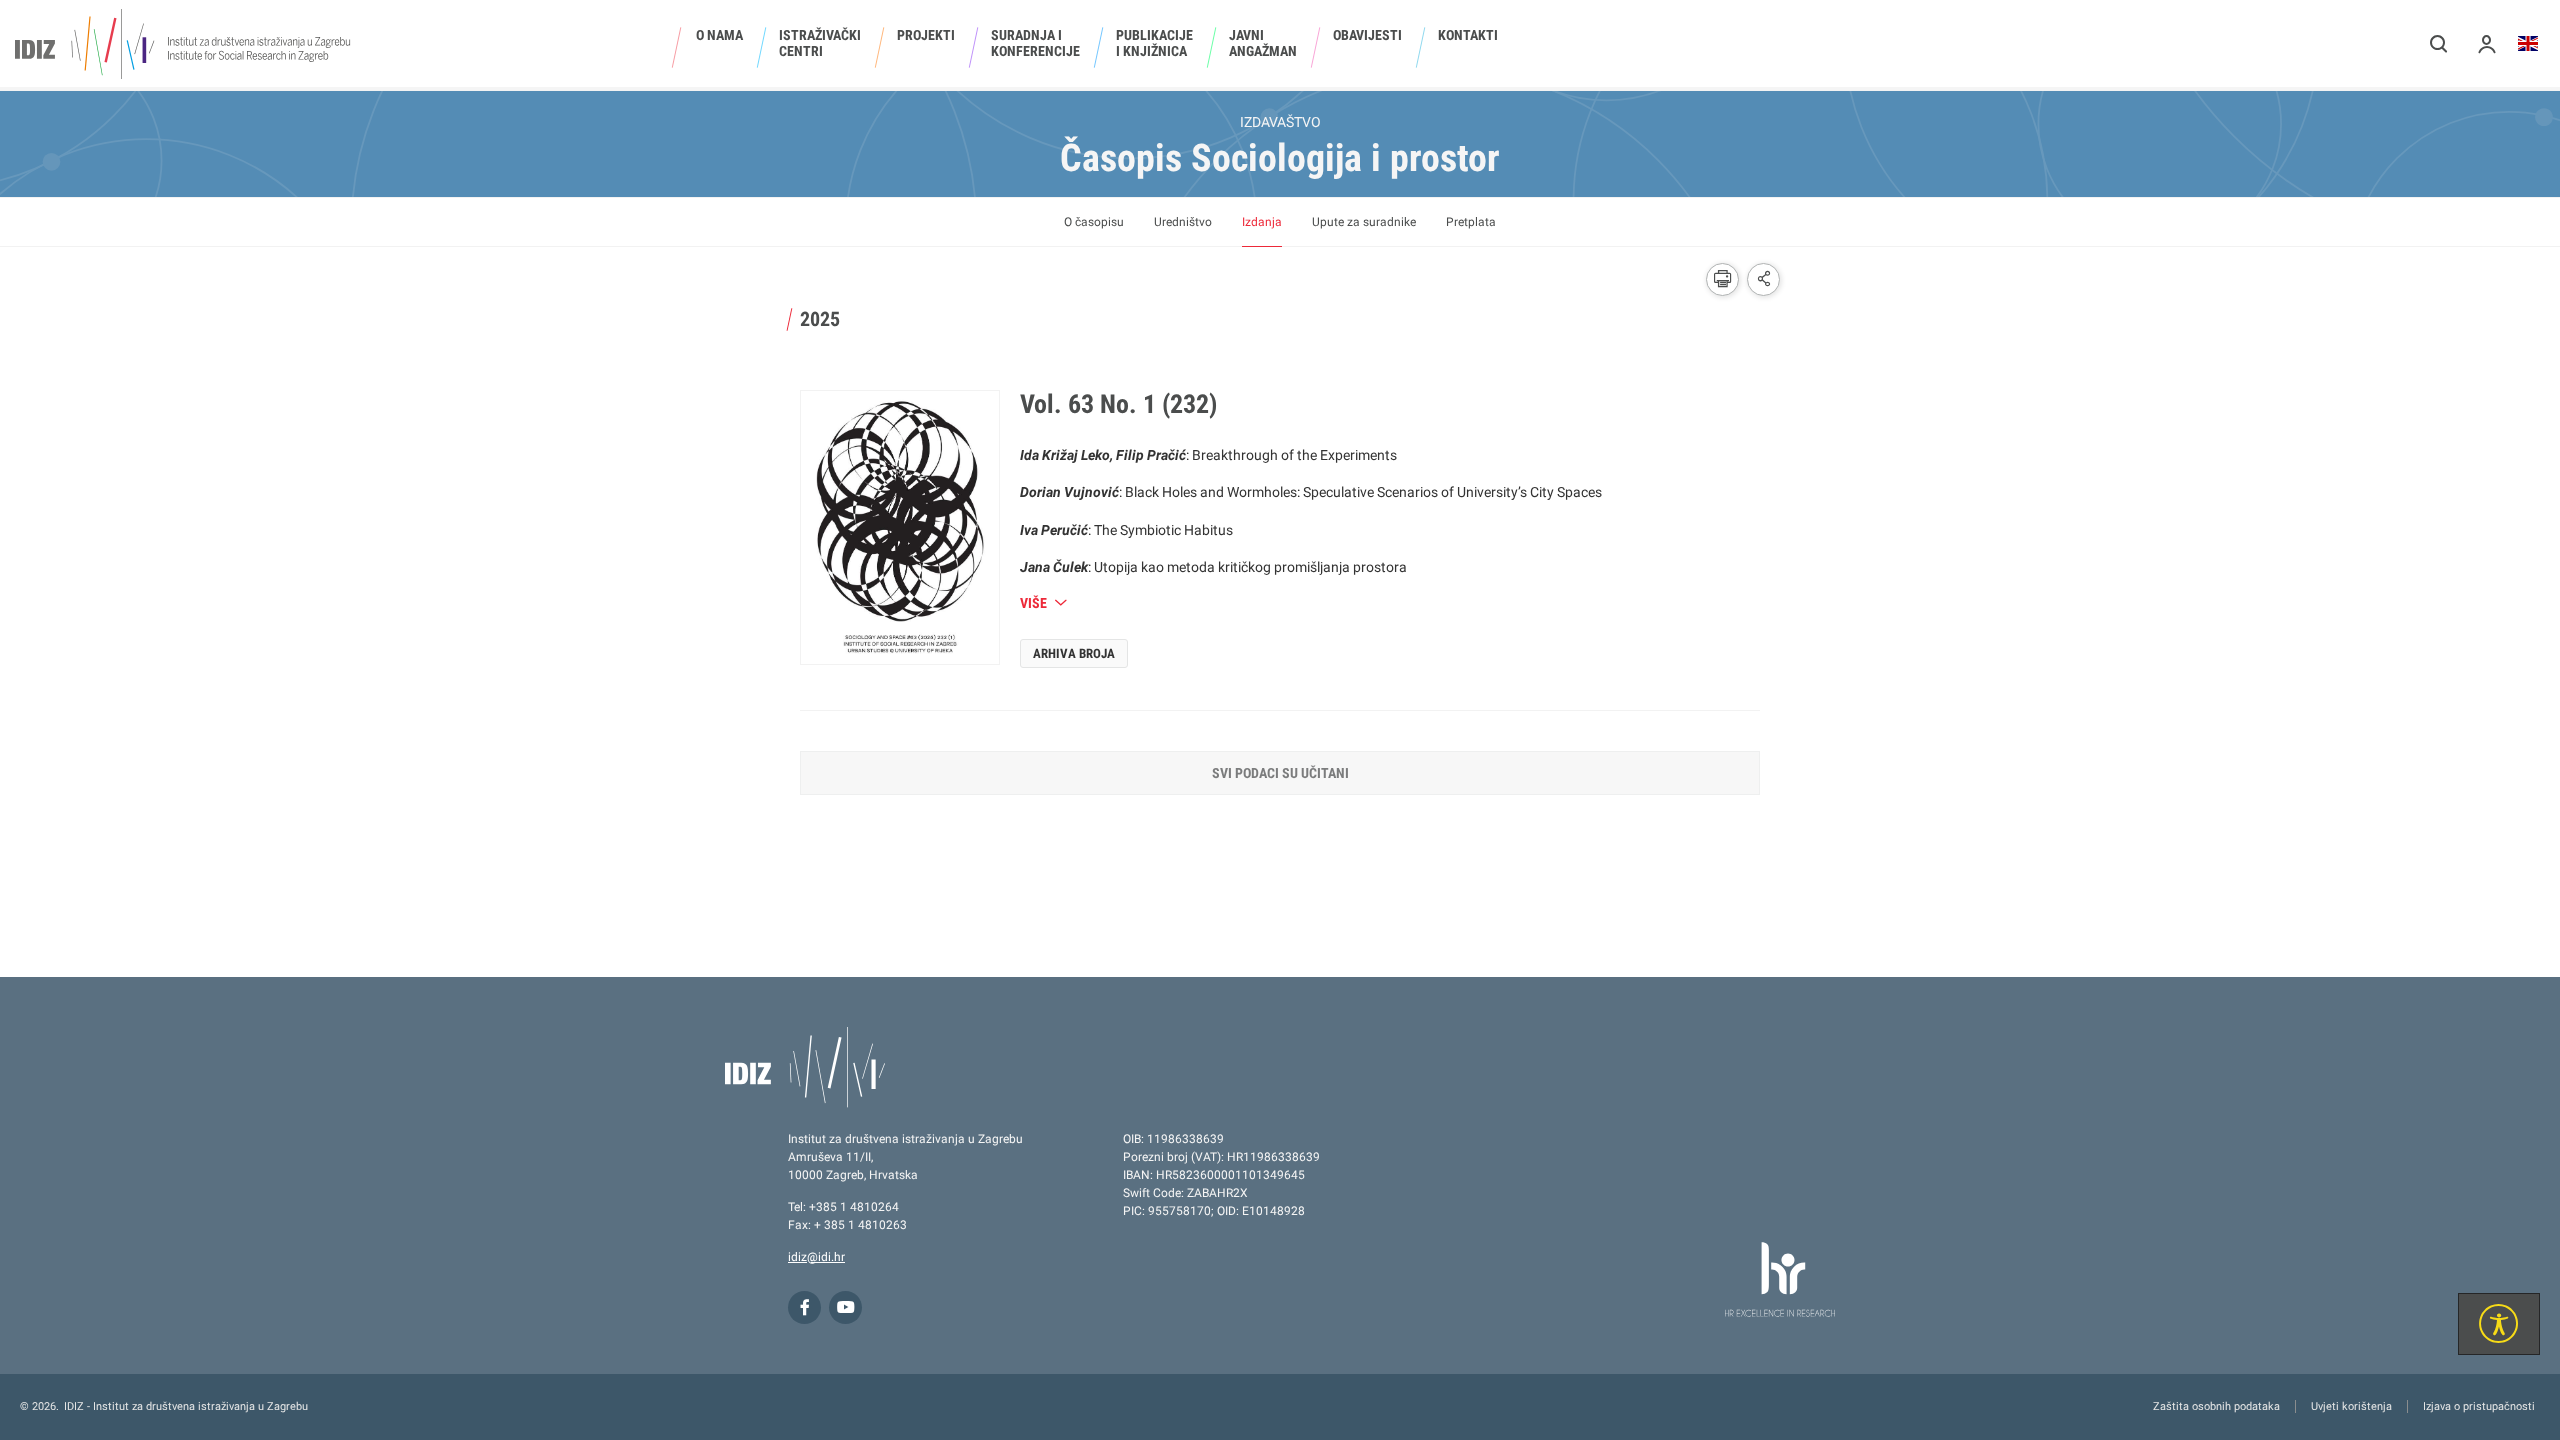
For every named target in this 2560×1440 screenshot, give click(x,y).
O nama (719, 35)
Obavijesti (1367, 35)
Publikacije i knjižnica (1154, 43)
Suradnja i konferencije (1035, 43)
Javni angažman (1263, 43)
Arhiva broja (1074, 653)
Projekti (926, 35)
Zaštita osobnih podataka (2216, 1406)
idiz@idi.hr (816, 1257)
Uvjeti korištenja (2351, 1406)
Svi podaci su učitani (1280, 773)
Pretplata (1471, 222)
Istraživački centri (820, 43)
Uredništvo (1183, 222)
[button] (2439, 43)
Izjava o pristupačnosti (2479, 1406)
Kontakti (1468, 35)
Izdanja (1262, 222)
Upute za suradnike (1364, 222)
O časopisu (1094, 222)
